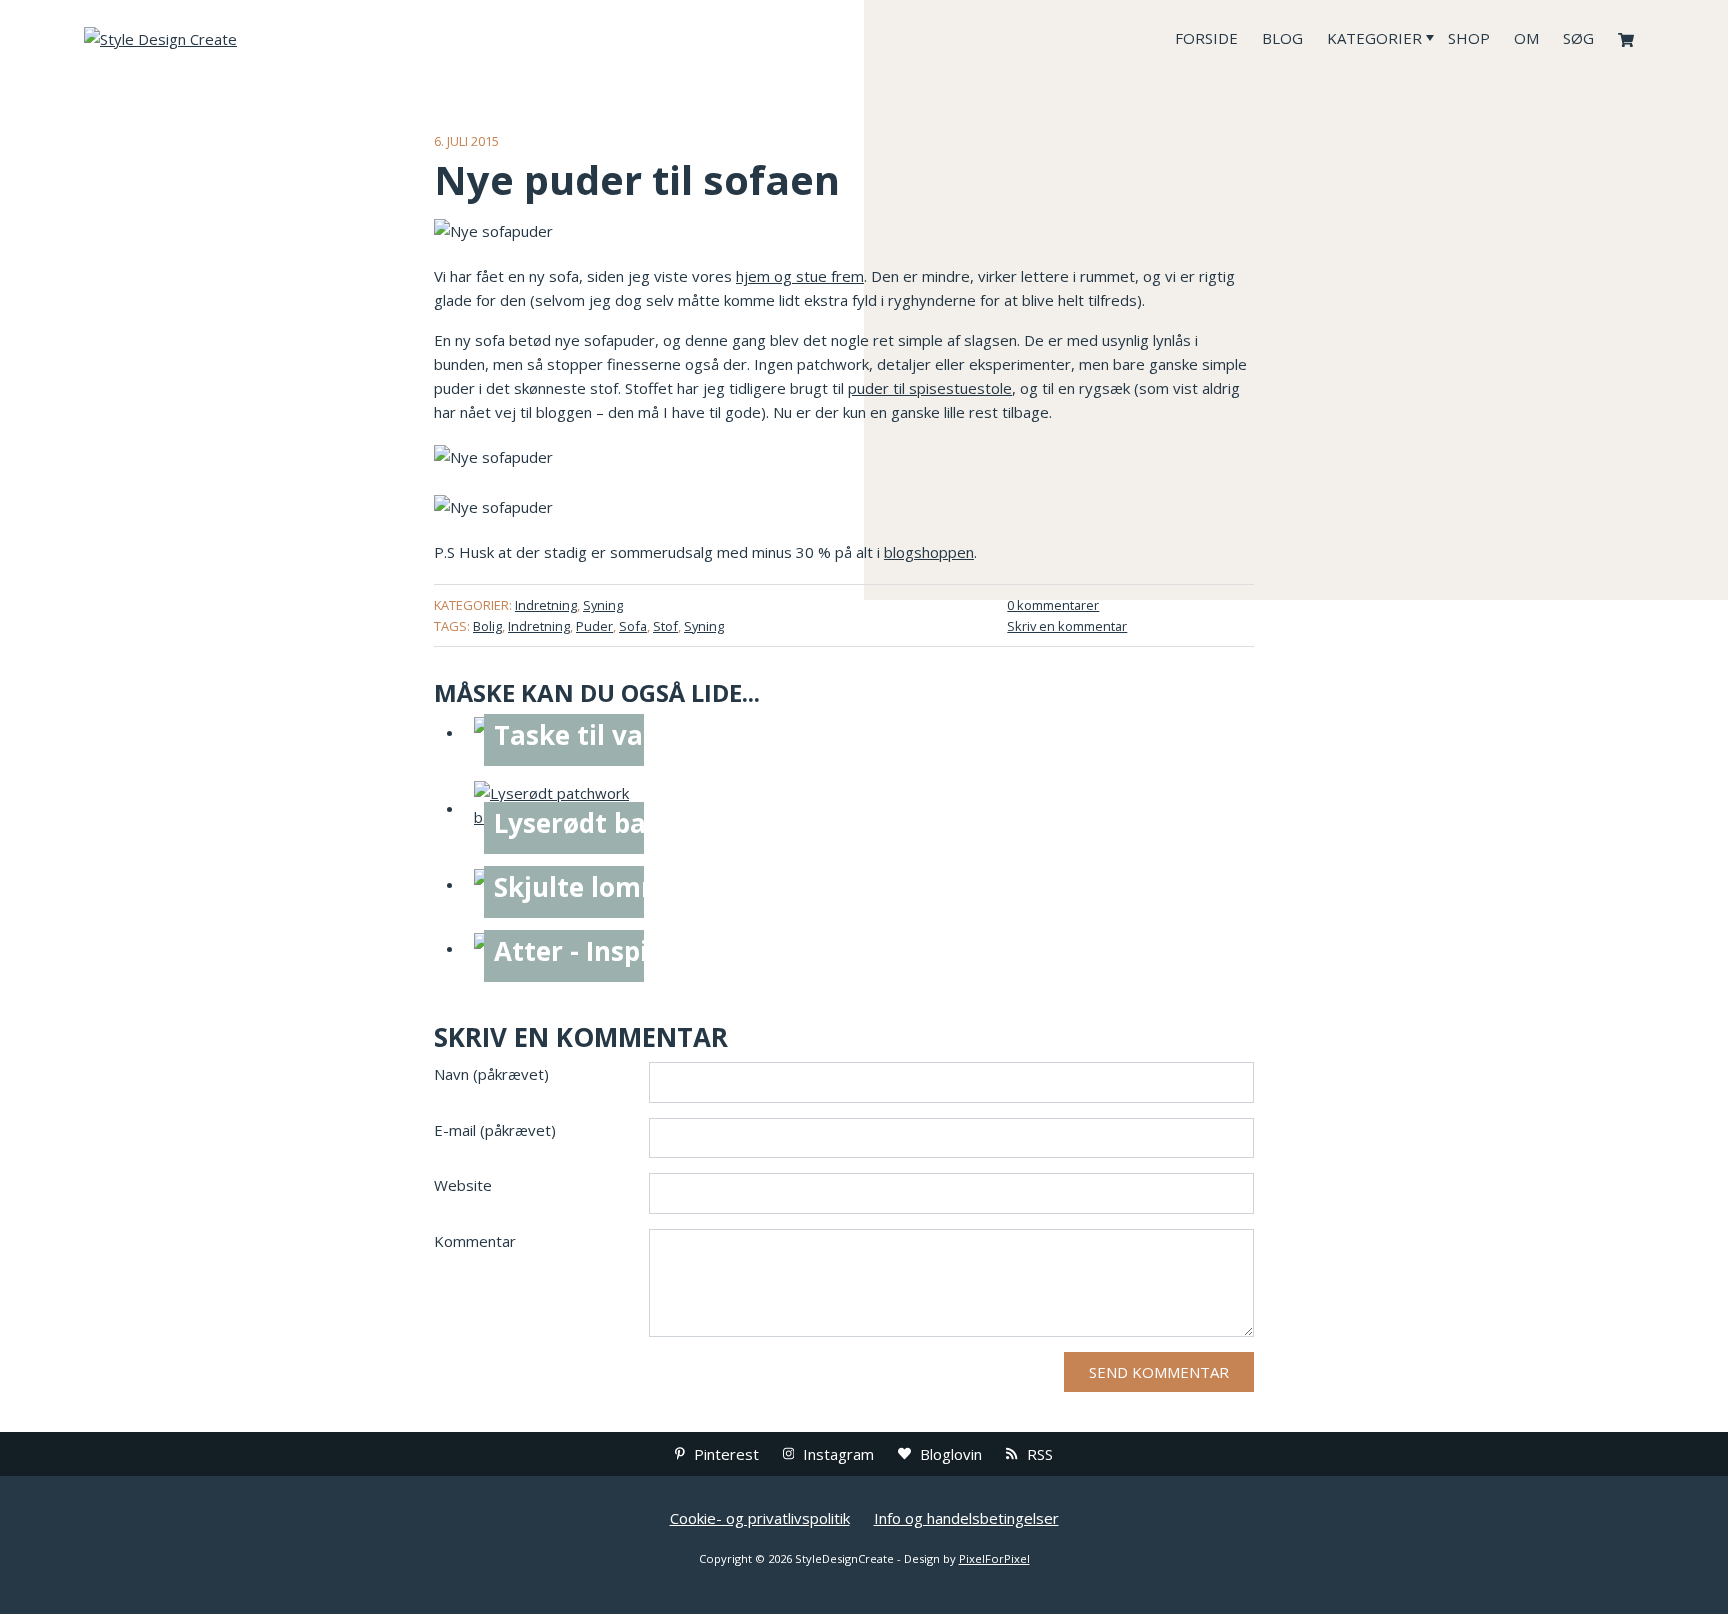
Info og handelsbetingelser (966, 1518)
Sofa (633, 626)
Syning (603, 605)
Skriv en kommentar (1067, 626)
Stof (665, 626)
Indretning (546, 605)
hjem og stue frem (800, 276)
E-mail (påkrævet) (495, 1130)
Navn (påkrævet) (491, 1074)
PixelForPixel (994, 1558)
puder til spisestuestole (930, 388)
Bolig (487, 626)
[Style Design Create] (234, 38)
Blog (1282, 38)
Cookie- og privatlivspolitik (760, 1518)
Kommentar (475, 1241)
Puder (594, 626)
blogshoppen (929, 552)
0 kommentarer (1053, 605)
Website (463, 1185)
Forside (1206, 38)
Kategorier (1374, 38)
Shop (1469, 38)
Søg (1578, 38)
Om (1526, 38)
